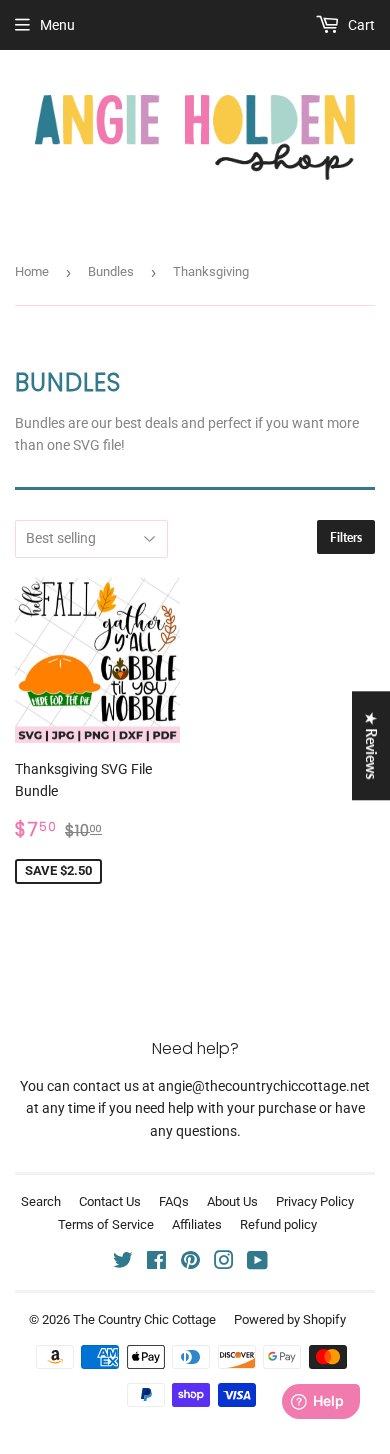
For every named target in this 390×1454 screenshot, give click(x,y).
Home (32, 271)
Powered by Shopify (290, 1319)
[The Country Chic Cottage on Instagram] (224, 1263)
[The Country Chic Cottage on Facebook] (156, 1263)
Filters (346, 537)
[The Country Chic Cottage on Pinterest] (190, 1263)
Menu (57, 25)
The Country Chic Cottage (144, 1319)
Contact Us (110, 1201)
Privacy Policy (315, 1201)
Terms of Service (106, 1224)
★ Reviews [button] (371, 745)
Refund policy (278, 1224)
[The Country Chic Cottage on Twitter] (123, 1263)
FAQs (174, 1201)
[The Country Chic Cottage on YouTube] (257, 1263)
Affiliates (197, 1224)
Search (41, 1201)
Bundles (111, 271)
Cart (360, 25)
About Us (232, 1201)
